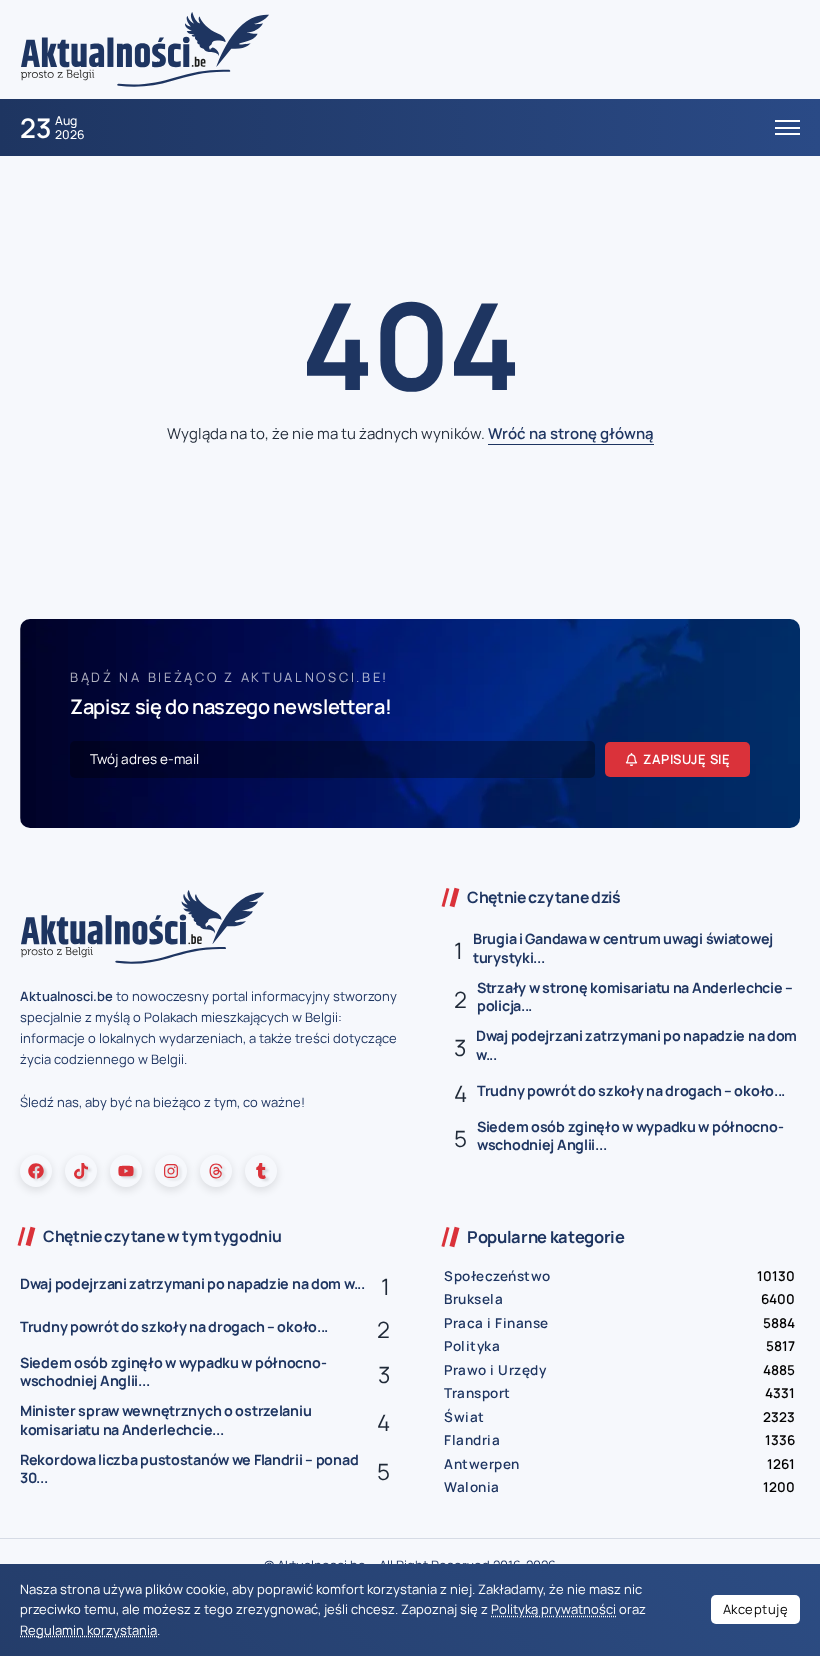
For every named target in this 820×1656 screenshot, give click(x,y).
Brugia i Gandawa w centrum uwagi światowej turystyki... (623, 948)
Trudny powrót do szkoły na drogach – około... (631, 1090)
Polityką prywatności (553, 1609)
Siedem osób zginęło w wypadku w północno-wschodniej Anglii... (630, 1136)
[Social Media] (36, 1171)
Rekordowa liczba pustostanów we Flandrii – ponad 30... (189, 1469)
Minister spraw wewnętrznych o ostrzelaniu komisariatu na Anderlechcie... (165, 1420)
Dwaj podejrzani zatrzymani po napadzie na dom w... (636, 1045)
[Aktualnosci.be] (145, 48)
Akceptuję (756, 1609)
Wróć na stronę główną (571, 433)
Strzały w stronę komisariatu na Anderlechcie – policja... (635, 997)
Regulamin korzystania (88, 1630)
